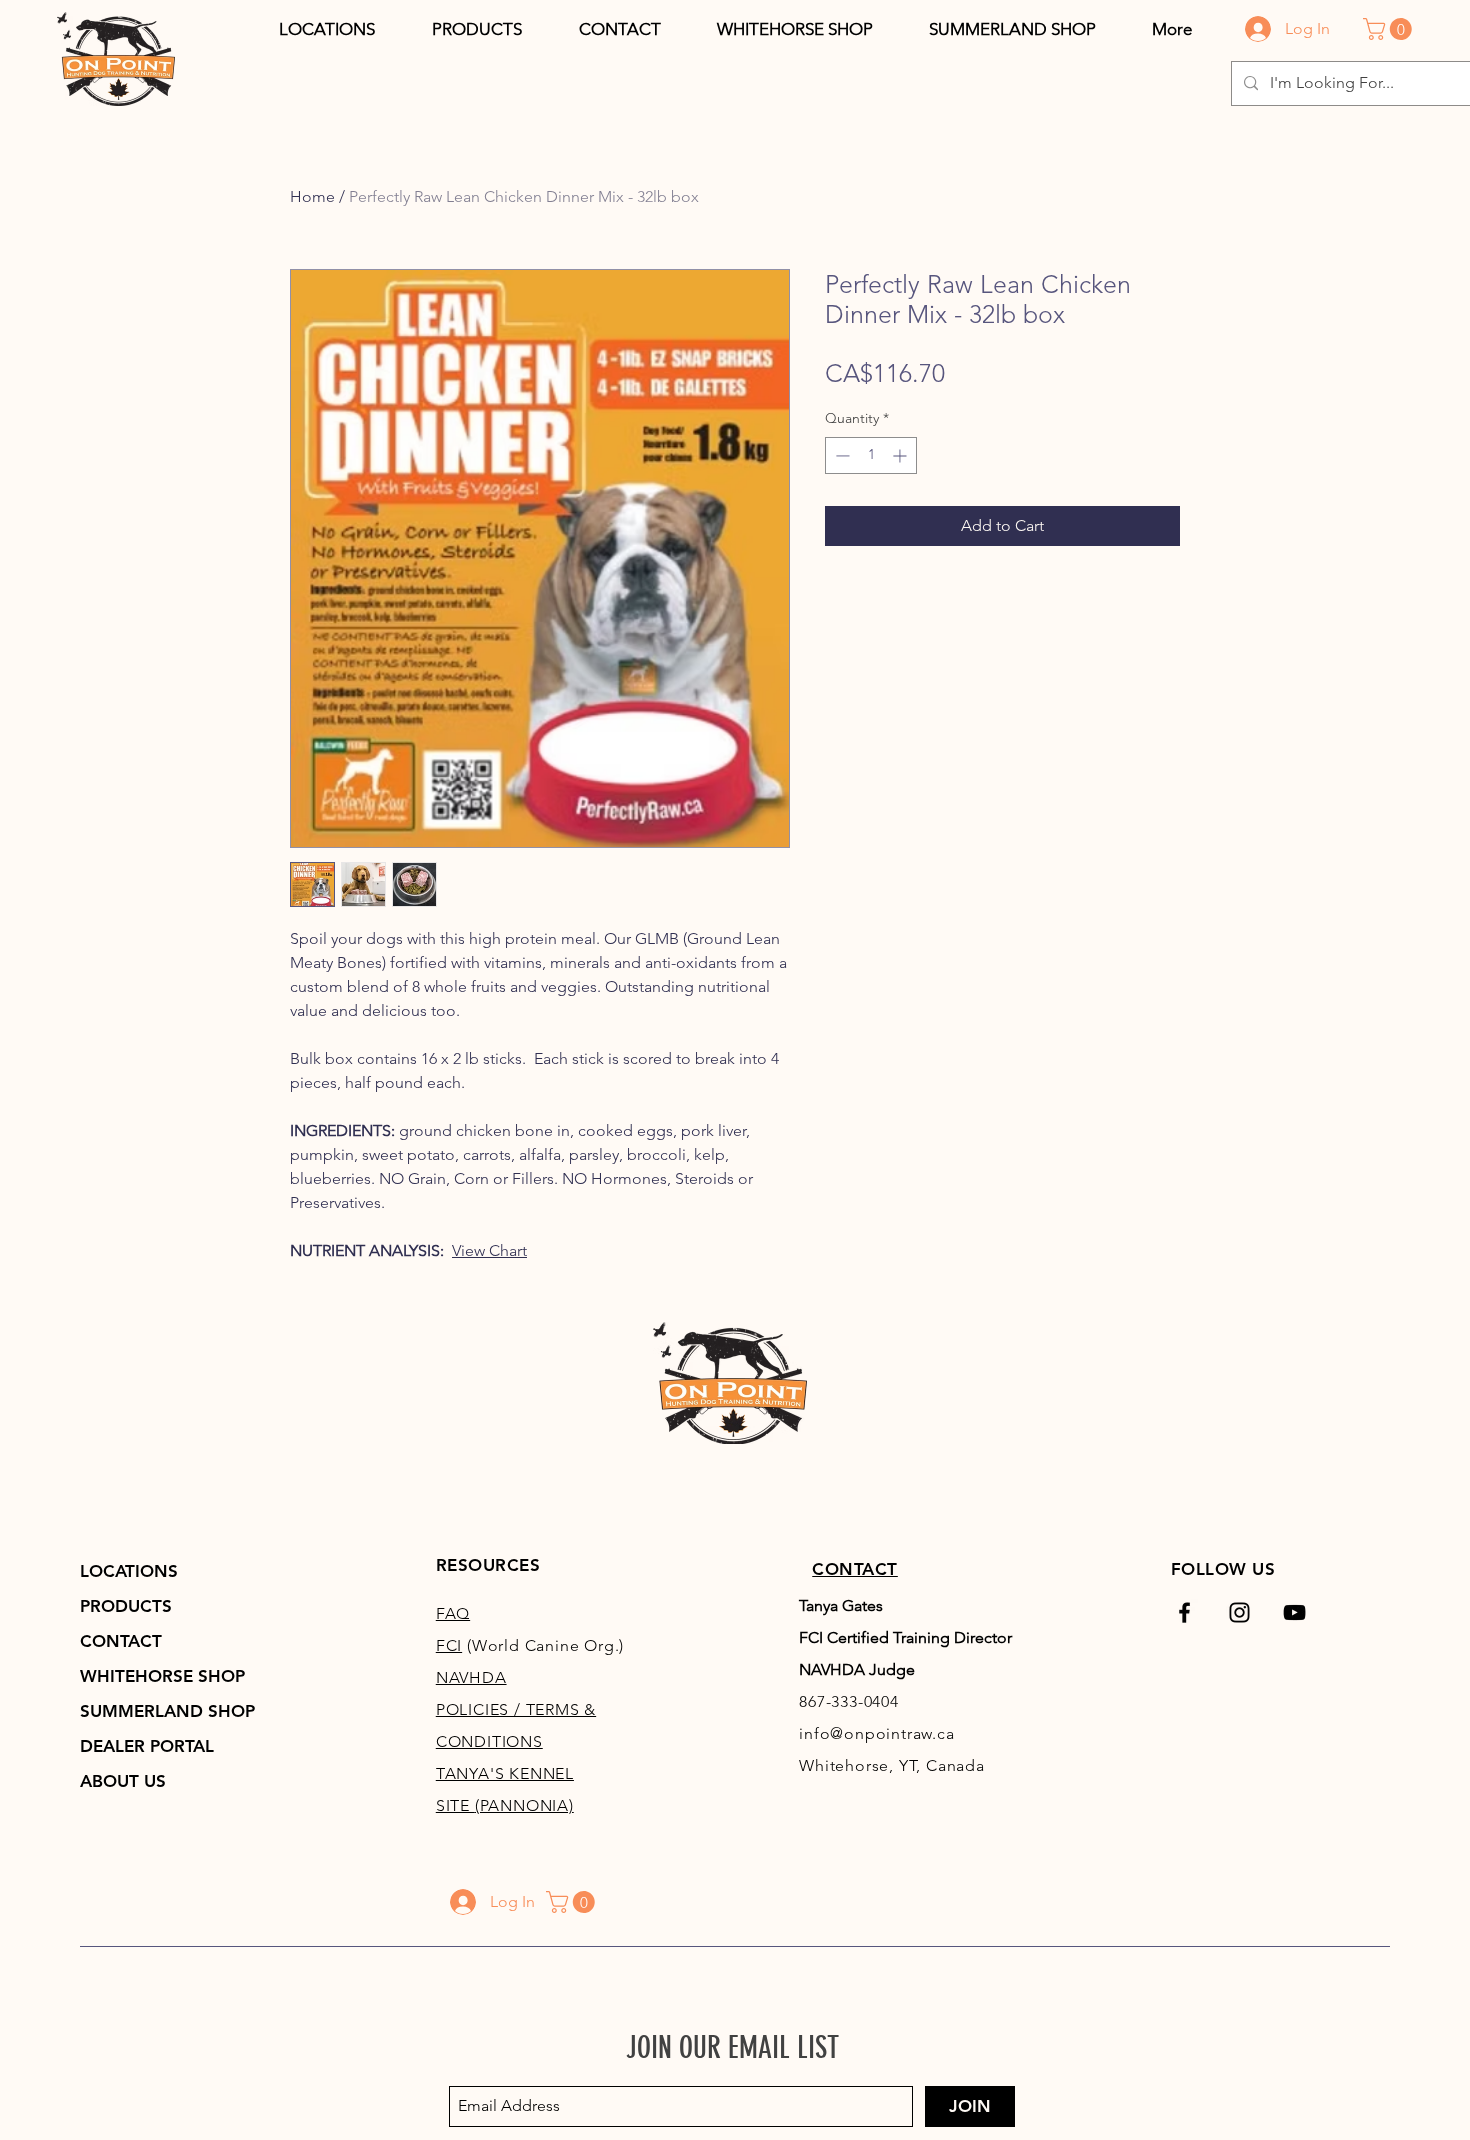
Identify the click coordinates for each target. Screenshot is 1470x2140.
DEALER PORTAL (147, 1746)
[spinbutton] (871, 455)
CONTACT (121, 1641)
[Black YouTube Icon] (1294, 1612)
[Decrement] (840, 455)
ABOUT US (123, 1781)
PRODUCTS (126, 1606)
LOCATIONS (129, 1571)
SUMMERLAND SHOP (167, 1711)
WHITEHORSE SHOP (162, 1676)
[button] (476, 29)
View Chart (489, 1250)
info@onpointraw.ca (876, 1733)
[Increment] (901, 455)
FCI (449, 1645)
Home (312, 196)
